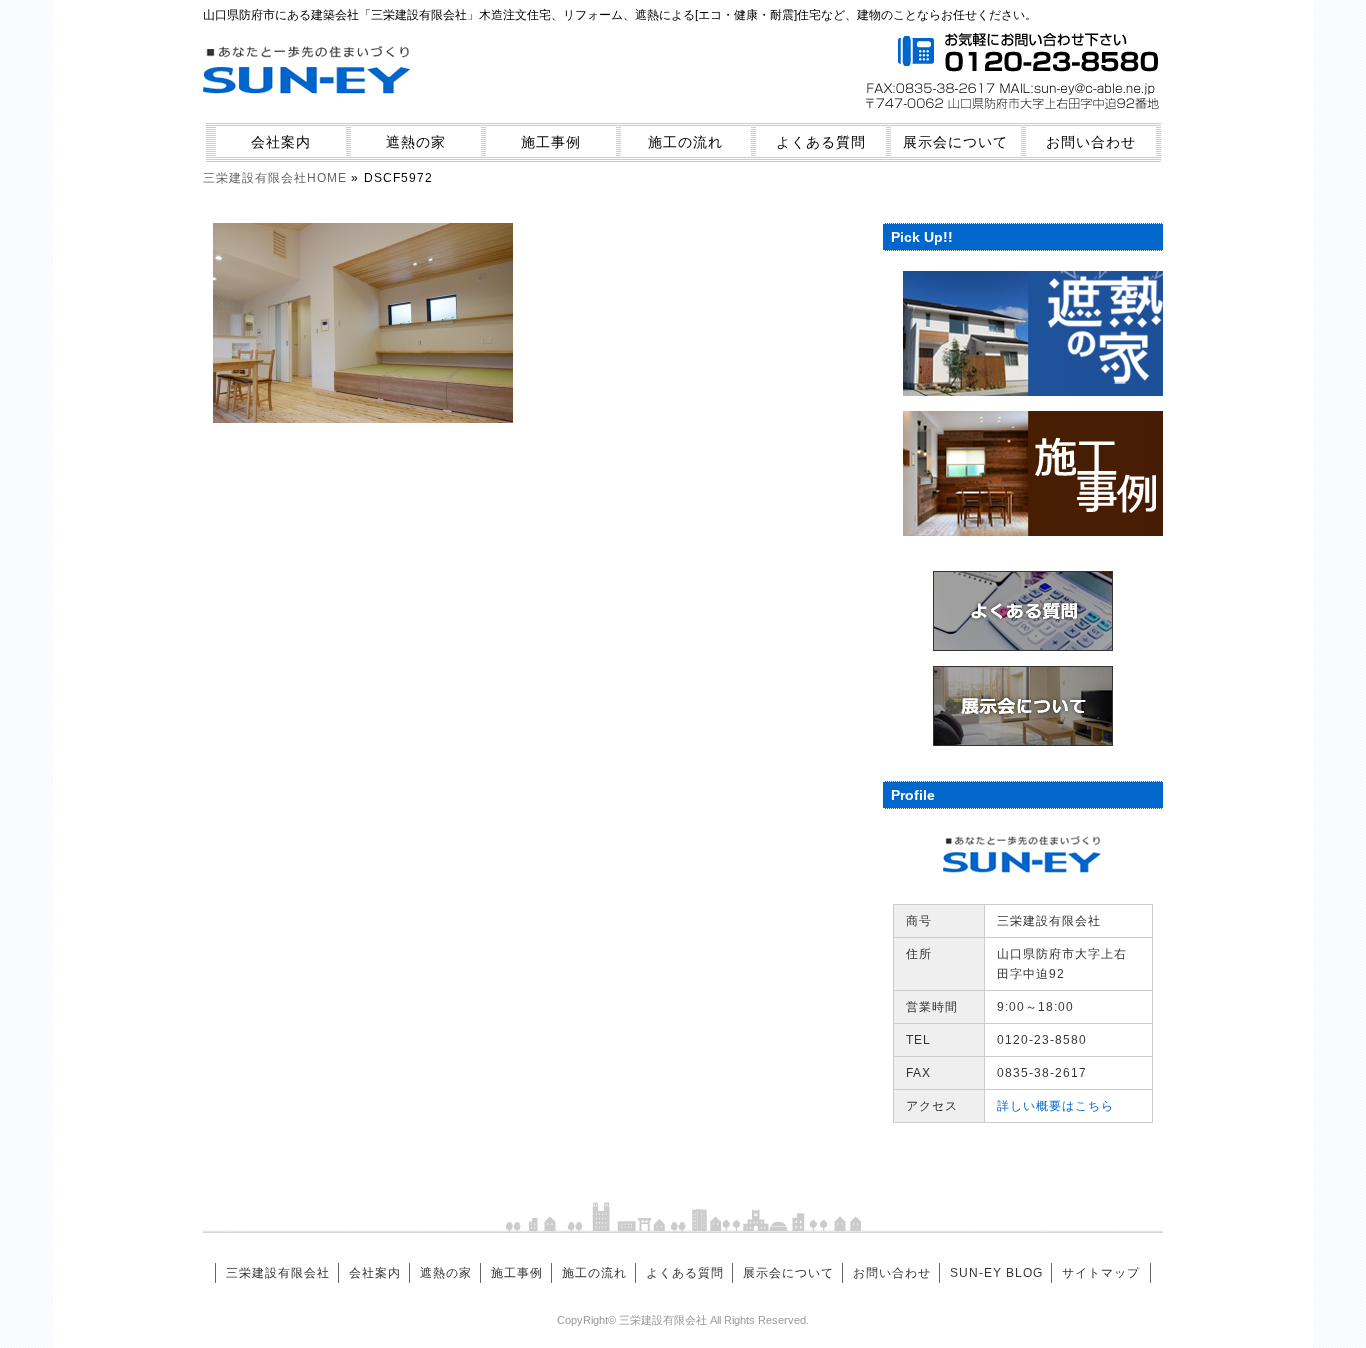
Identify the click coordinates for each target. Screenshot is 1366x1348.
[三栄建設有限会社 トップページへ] (308, 106)
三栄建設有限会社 (278, 1273)
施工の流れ (685, 142)
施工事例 (551, 142)
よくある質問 (821, 142)
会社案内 (281, 142)
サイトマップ (1101, 1273)
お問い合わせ (1091, 142)
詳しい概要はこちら (1055, 1106)
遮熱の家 (416, 142)
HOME (275, 178)
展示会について (955, 142)
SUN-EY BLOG (996, 1273)
